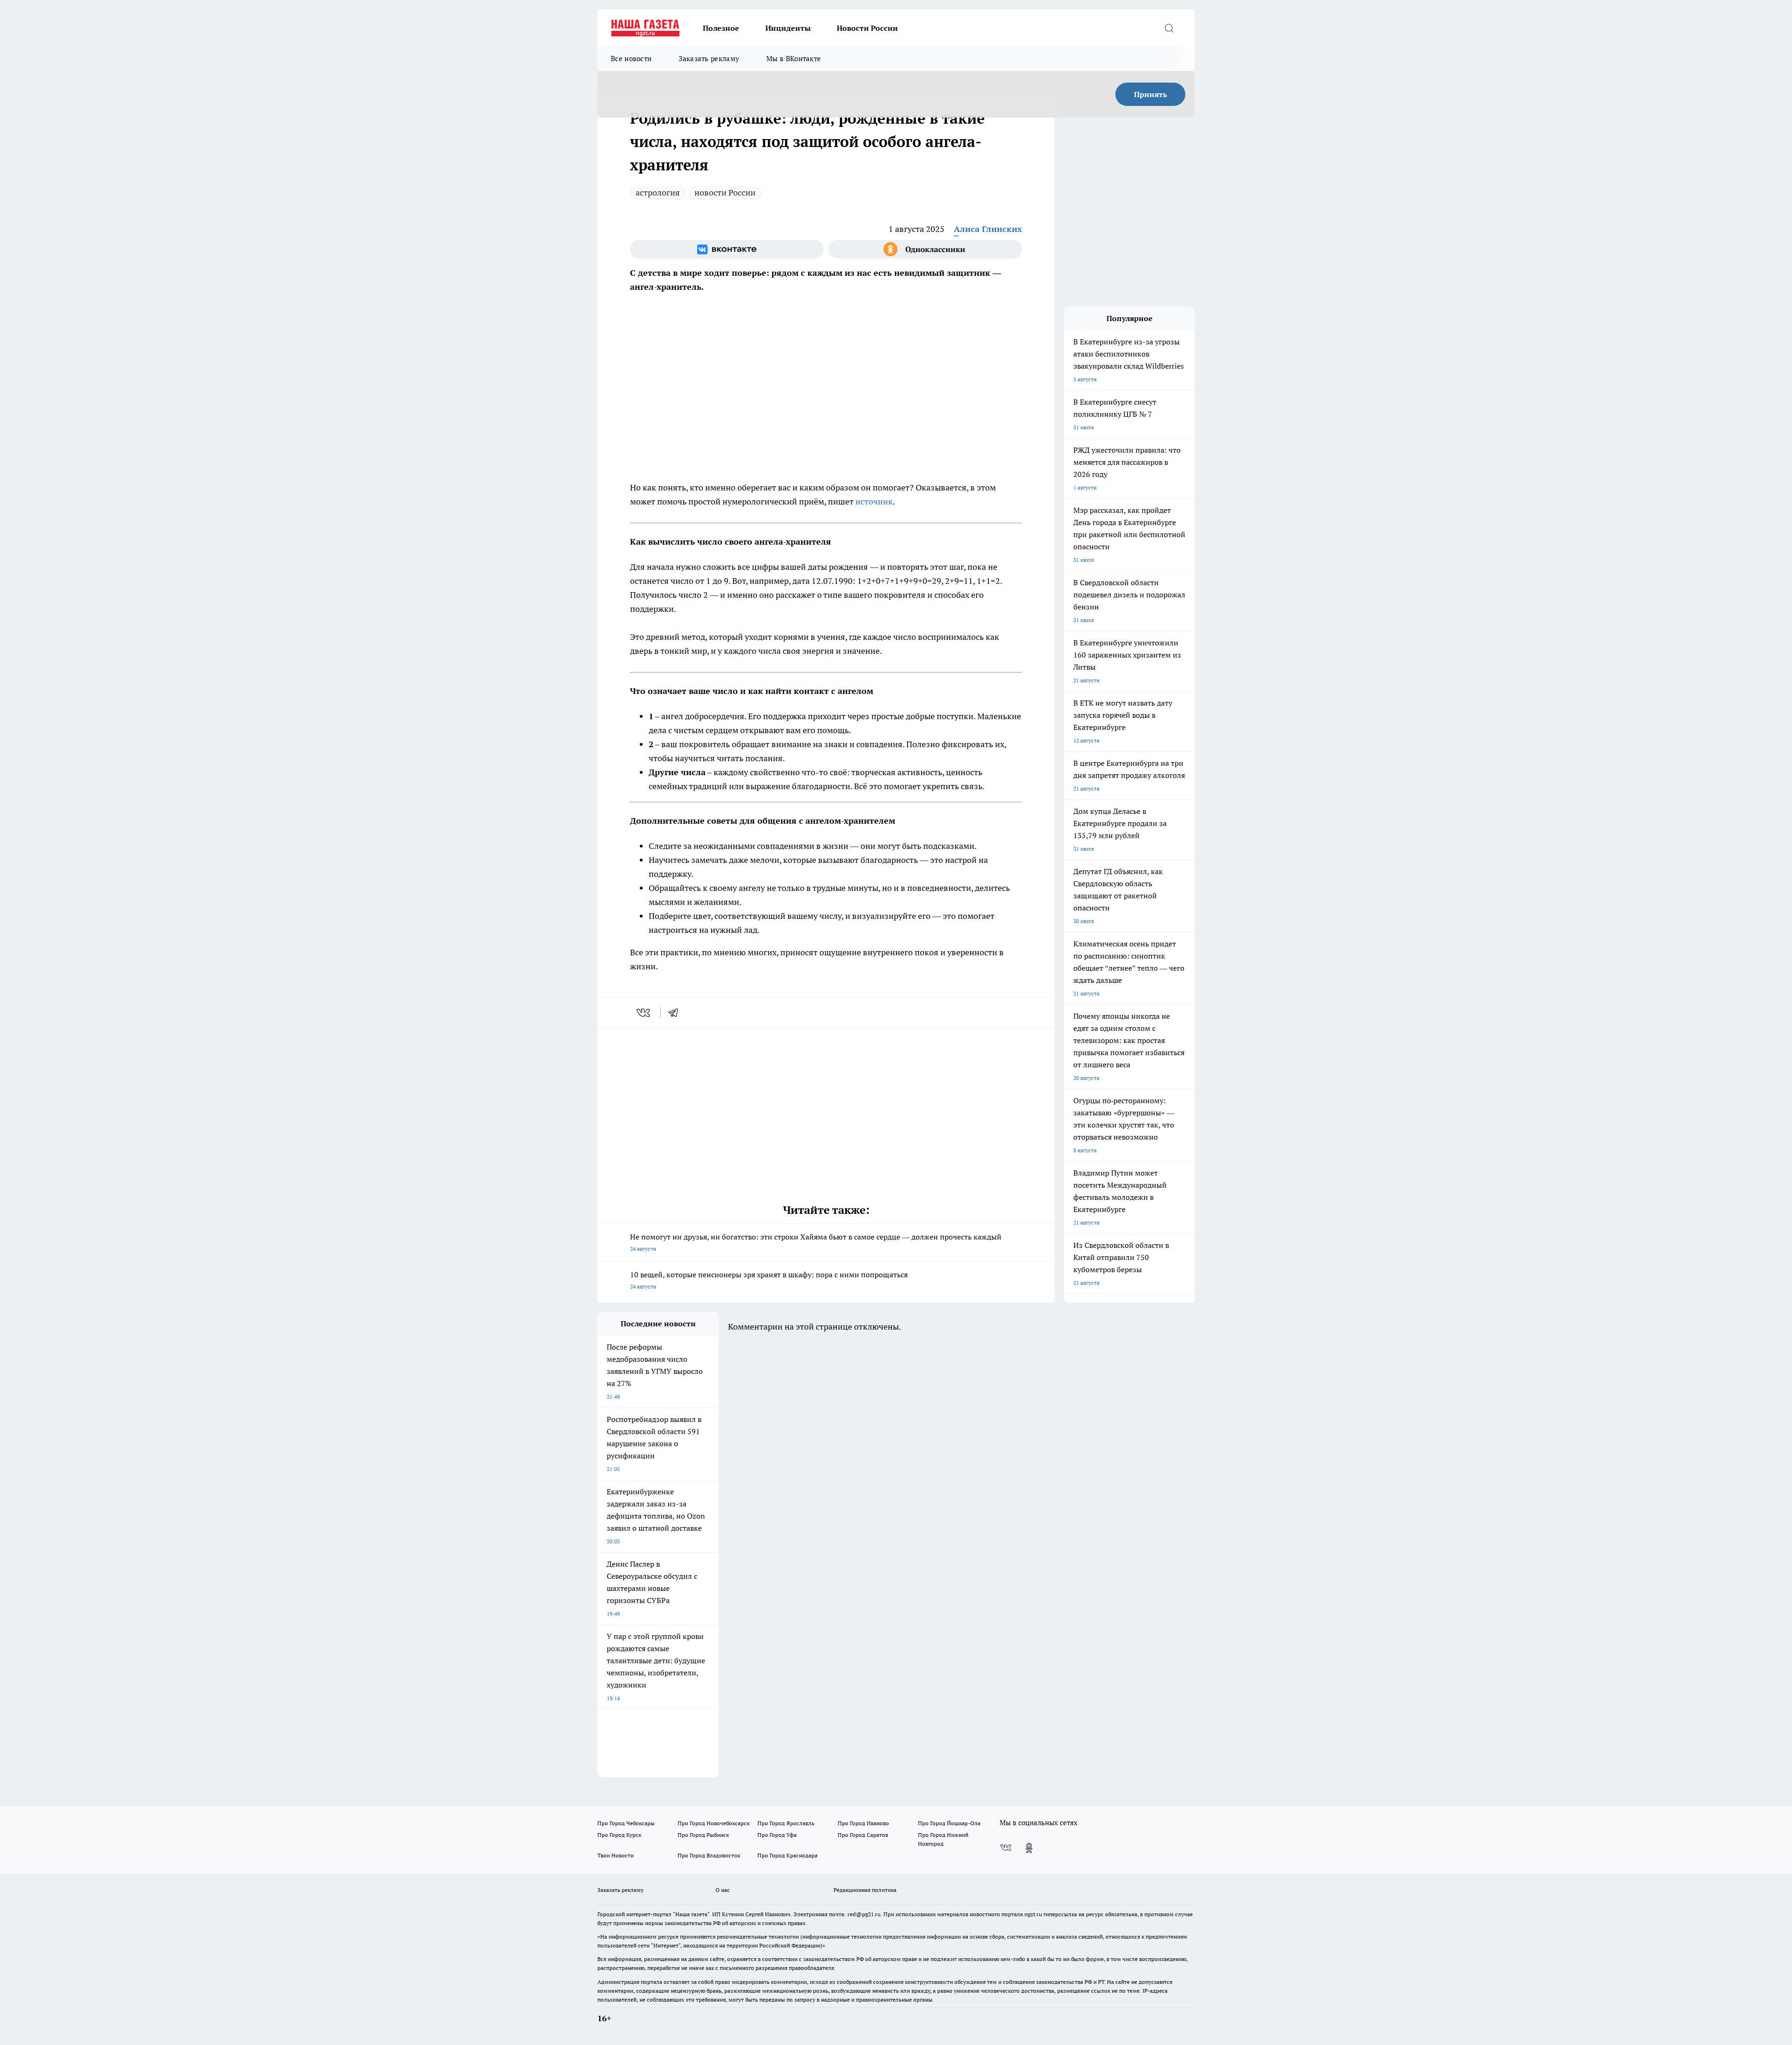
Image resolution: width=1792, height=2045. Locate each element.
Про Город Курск (619, 1835)
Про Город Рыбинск (703, 1835)
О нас (723, 1890)
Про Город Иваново (863, 1823)
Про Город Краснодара (787, 1855)
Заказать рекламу (709, 59)
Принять (1151, 94)
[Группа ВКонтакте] (727, 249)
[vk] (644, 1013)
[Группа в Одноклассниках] (925, 249)
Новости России (867, 28)
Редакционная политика (865, 1890)
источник (874, 501)
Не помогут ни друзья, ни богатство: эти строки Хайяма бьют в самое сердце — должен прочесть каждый (816, 1242)
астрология (658, 193)
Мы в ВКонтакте (794, 59)
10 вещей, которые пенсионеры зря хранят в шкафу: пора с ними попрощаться (769, 1280)
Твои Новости (616, 1855)
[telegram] (676, 1013)
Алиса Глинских (988, 229)
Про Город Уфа (777, 1835)
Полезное (721, 28)
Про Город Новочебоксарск (714, 1823)
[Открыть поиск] (1169, 28)
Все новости (631, 59)
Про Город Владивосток (709, 1855)
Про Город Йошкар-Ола (949, 1823)
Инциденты (788, 28)
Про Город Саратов (863, 1835)
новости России (725, 193)
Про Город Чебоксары (626, 1823)
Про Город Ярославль (786, 1823)
